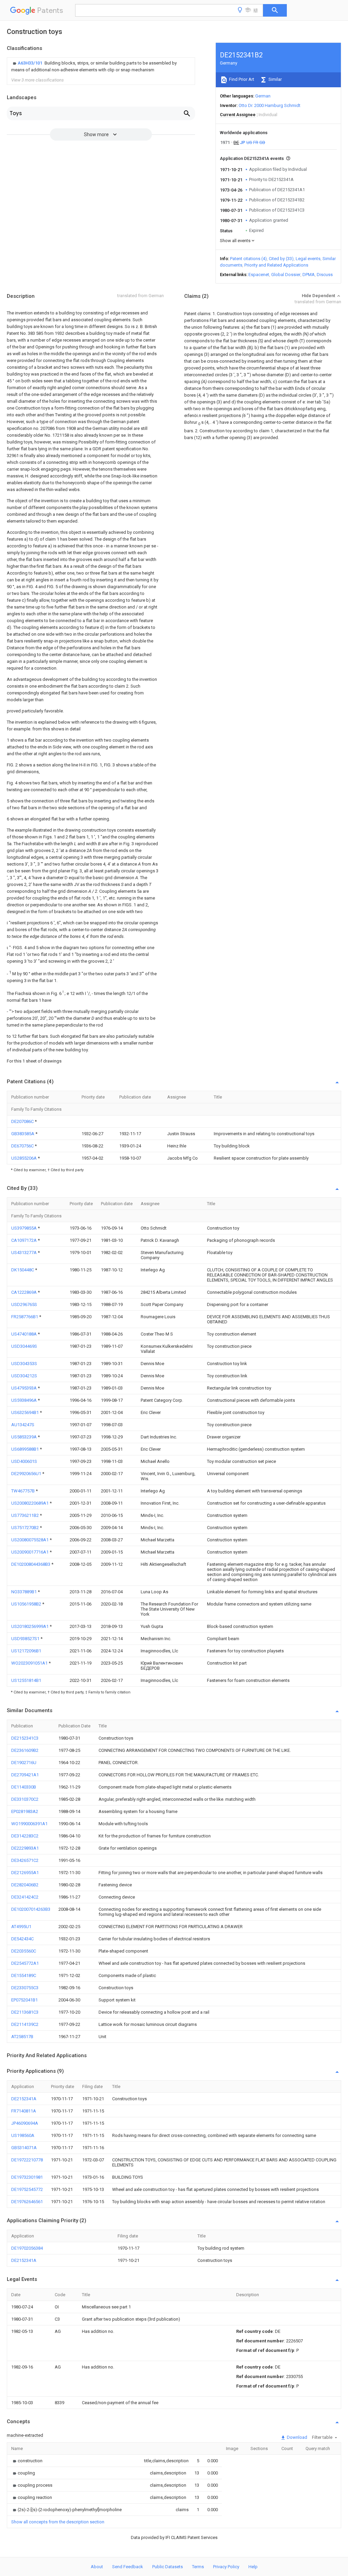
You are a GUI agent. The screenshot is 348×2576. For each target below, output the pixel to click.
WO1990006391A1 (29, 1824)
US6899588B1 (25, 1449)
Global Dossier (286, 275)
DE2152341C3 (25, 1738)
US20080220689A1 (30, 1503)
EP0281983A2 (25, 1811)
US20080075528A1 (30, 1540)
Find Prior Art (241, 79)
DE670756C (23, 1146)
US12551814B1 (26, 1680)
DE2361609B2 (25, 1750)
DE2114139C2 (25, 2024)
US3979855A (24, 1228)
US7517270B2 (25, 1528)
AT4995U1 (21, 1927)
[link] (101, 67)
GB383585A (23, 1134)
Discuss (325, 275)
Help (253, 2567)
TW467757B (23, 1491)
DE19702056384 (27, 2248)
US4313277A (24, 1253)
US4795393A (24, 1388)
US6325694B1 (25, 1412)
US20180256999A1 (30, 1626)
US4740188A (24, 1334)
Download (297, 2437)
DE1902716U (24, 1763)
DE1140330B (24, 1787)
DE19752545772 (27, 2189)
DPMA (309, 275)
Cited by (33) (281, 259)
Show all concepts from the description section (58, 2522)
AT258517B (22, 2037)
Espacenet (259, 275)
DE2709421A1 (25, 1775)
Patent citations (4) (248, 259)
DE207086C (23, 1121)
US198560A (23, 2135)
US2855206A (24, 1158)
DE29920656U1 (27, 1474)
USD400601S (24, 1461)
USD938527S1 (26, 1639)
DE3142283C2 (25, 1836)
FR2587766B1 (25, 1317)
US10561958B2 (27, 1604)
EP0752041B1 (24, 2000)
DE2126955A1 (25, 1873)
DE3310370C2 (25, 1799)
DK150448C (23, 1270)
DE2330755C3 (25, 1988)
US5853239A (24, 1437)
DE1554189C (24, 1975)
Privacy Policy (226, 2567)
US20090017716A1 (30, 1552)
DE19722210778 (27, 2160)
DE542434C (22, 1939)
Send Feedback (128, 2567)
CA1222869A (24, 1292)
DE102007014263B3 (31, 1909)
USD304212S (24, 1376)
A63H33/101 (30, 63)
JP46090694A (25, 2123)
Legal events (308, 259)
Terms (198, 2567)
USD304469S (24, 1346)
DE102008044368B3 (31, 1564)
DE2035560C (24, 1951)
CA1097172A (24, 1240)
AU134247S (23, 1425)
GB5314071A (24, 2148)
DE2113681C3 (25, 2012)
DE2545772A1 (25, 1963)
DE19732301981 (27, 2177)
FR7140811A (24, 2111)
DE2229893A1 (25, 1848)
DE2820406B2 (25, 1885)
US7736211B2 (25, 1515)
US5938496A (24, 1400)
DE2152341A (24, 2099)
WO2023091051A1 (30, 1663)
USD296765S (24, 1304)
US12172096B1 (26, 1651)
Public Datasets (168, 2567)
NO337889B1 (24, 1592)
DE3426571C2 (25, 1860)
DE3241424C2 (25, 1897)
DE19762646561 (27, 2202)
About (97, 2567)
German (263, 96)
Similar (275, 79)
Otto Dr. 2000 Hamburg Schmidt (269, 105)
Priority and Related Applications (276, 265)
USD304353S (24, 1364)
